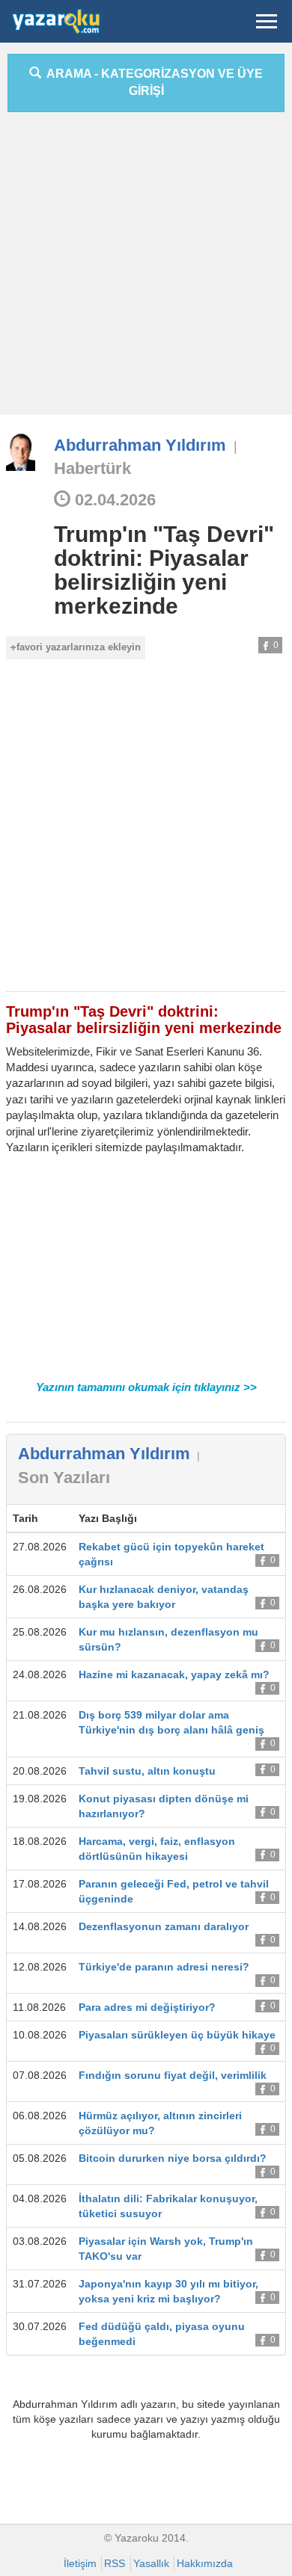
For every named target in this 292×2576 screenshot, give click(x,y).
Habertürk (92, 468)
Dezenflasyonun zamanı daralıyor (164, 1926)
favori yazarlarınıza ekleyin (79, 647)
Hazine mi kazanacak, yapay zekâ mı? (174, 1674)
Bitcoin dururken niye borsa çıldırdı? (173, 2158)
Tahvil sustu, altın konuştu (147, 1771)
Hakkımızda (205, 2563)
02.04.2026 (113, 500)
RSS (115, 2563)
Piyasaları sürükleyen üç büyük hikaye (177, 2035)
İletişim (80, 2563)
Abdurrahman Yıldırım (140, 445)
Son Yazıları (64, 1477)
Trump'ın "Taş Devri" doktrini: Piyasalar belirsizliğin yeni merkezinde (164, 570)
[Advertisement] (146, 269)
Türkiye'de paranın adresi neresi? (164, 1967)
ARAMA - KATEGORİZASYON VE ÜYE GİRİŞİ (152, 82)
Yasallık (151, 2563)
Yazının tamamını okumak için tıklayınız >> (146, 1387)
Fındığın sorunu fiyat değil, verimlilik (173, 2075)
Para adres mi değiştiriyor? (147, 2007)
